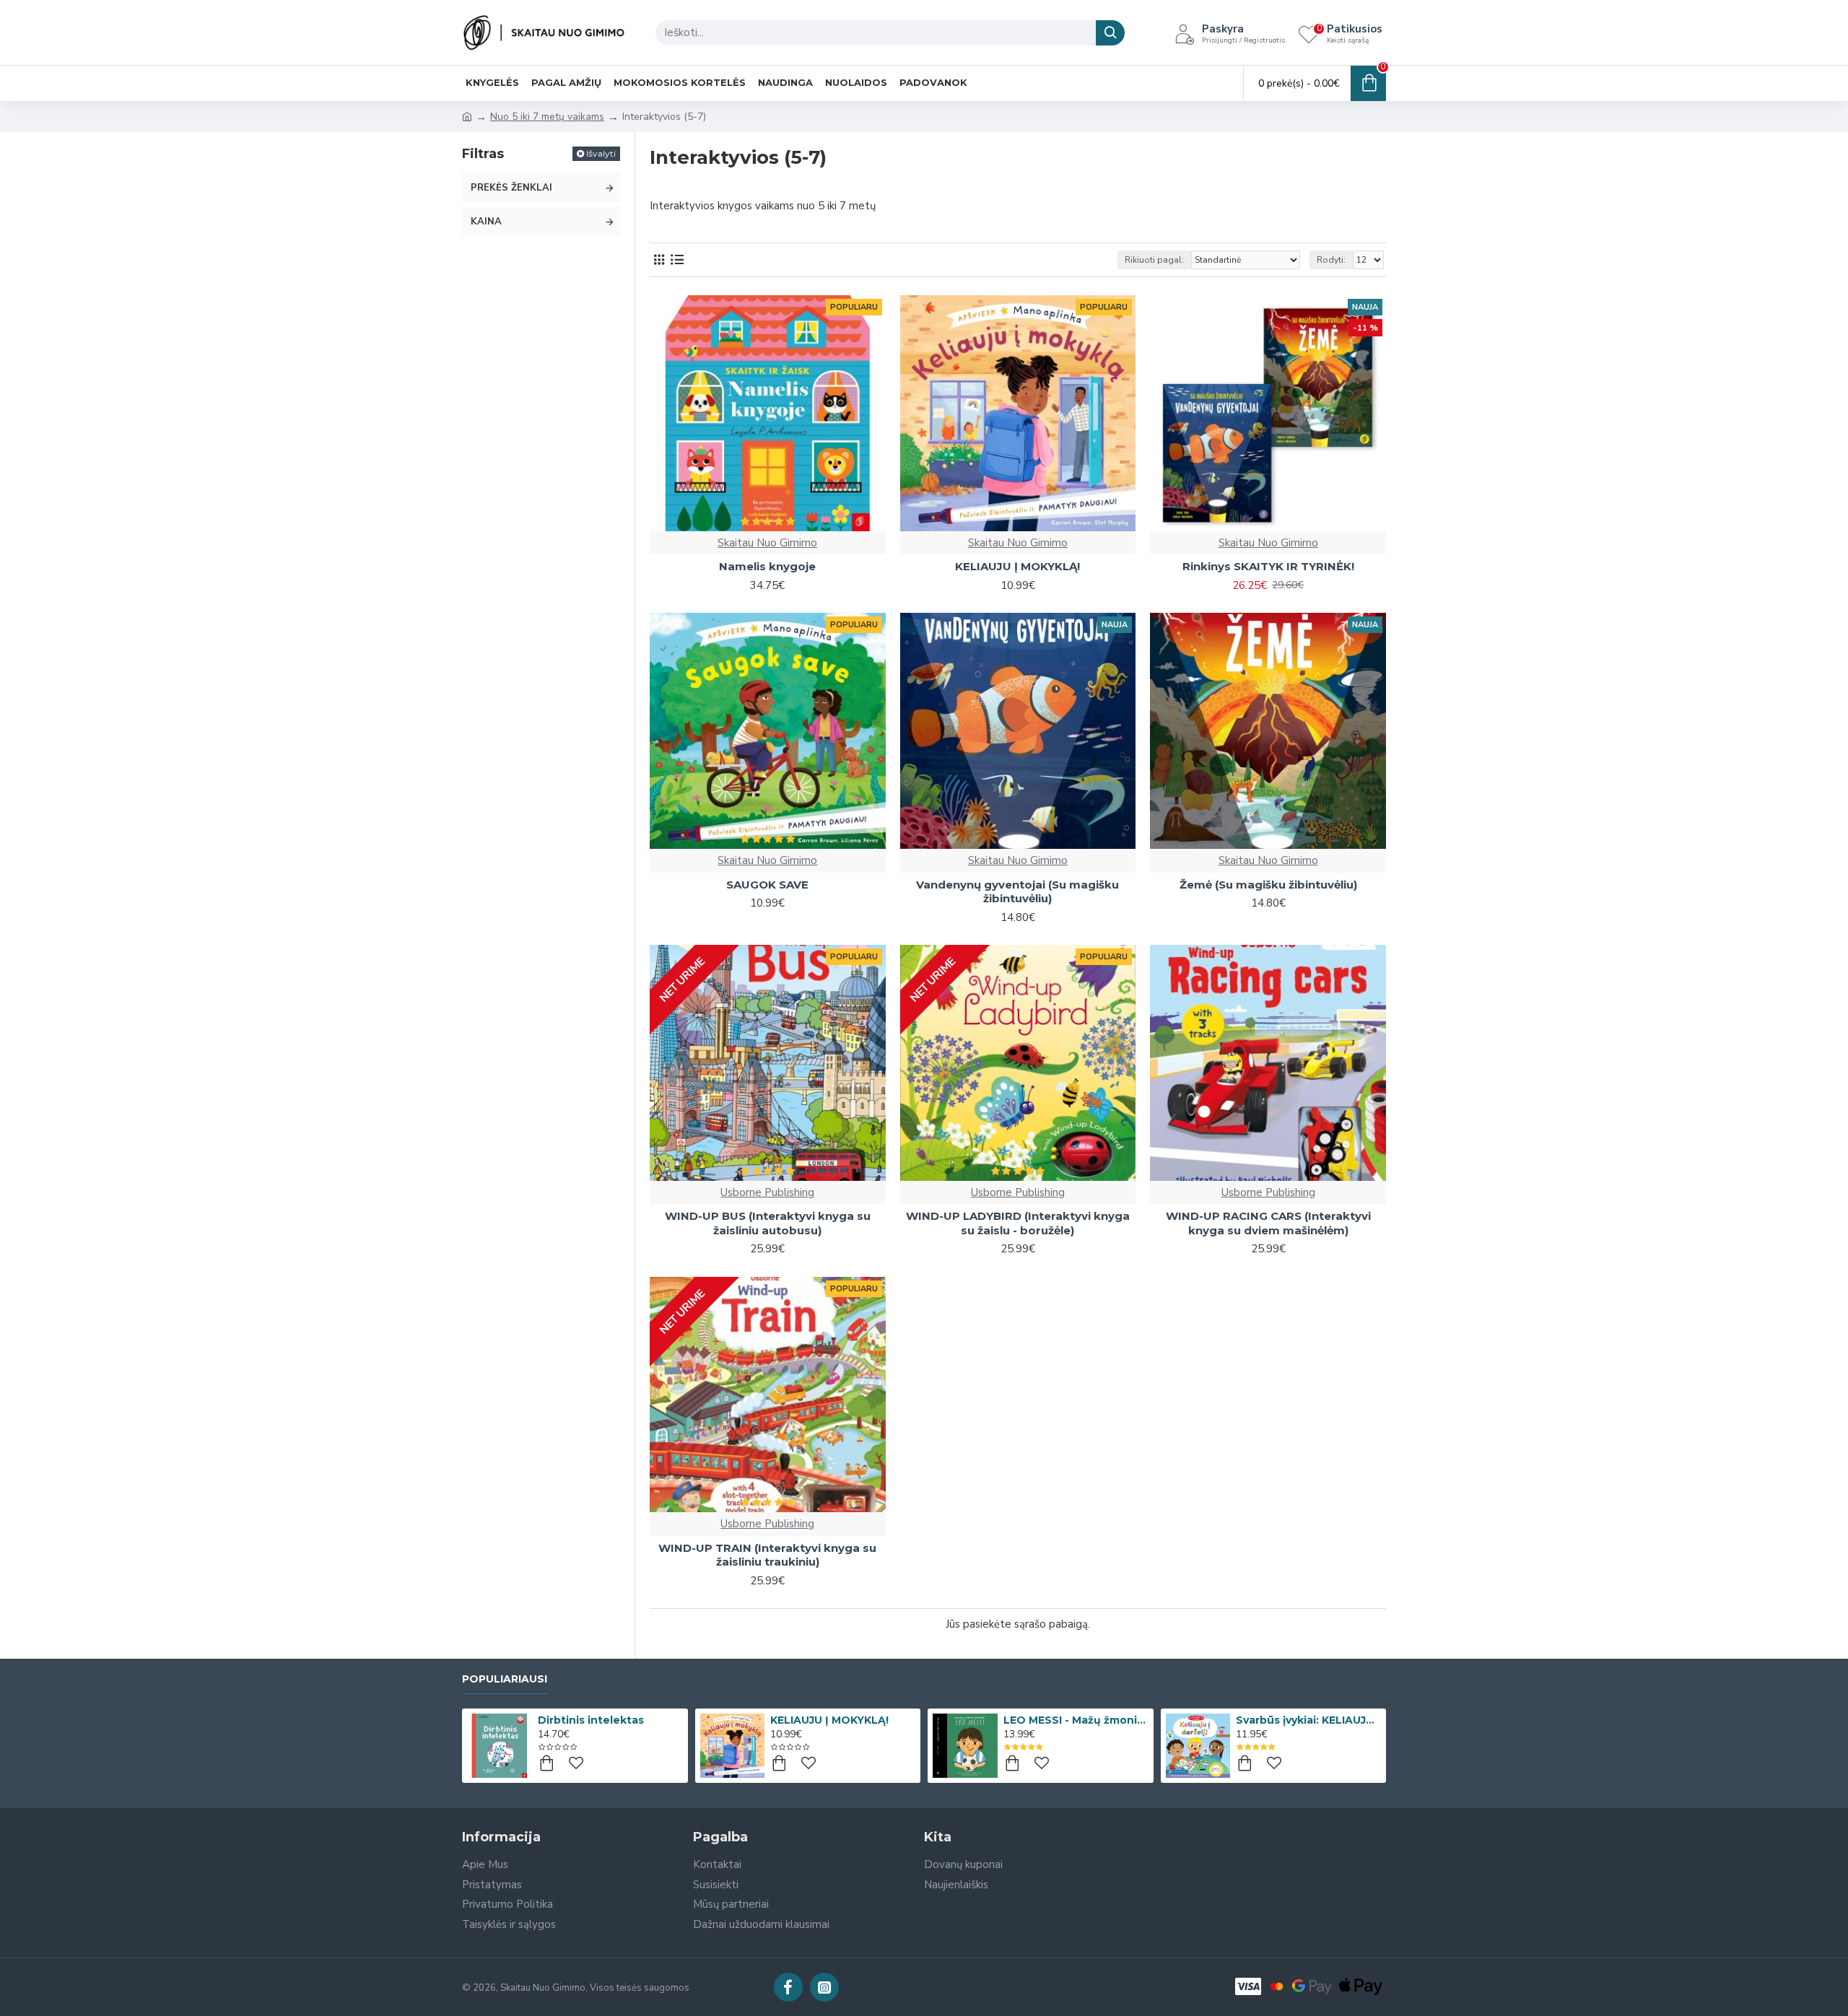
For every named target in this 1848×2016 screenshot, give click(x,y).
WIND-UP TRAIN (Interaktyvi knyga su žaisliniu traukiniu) (767, 1555)
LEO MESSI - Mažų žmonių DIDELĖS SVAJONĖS (1076, 1720)
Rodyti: (1331, 260)
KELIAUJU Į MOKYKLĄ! (1017, 566)
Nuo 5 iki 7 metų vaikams (547, 117)
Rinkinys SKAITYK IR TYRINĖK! (1268, 566)
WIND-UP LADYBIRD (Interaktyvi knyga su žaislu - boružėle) (1018, 1223)
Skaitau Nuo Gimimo (767, 543)
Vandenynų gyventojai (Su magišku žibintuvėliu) (1017, 892)
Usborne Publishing (767, 1192)
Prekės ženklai (511, 188)
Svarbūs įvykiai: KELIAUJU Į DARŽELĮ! (1308, 1720)
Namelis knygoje (767, 566)
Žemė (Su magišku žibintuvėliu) (1268, 885)
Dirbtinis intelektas (591, 1720)
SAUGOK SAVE (767, 885)
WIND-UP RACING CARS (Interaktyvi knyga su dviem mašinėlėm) (1268, 1223)
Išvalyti (601, 153)
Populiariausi (505, 1679)
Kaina (486, 222)
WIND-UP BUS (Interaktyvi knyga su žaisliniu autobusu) (768, 1223)
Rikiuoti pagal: (1154, 260)
